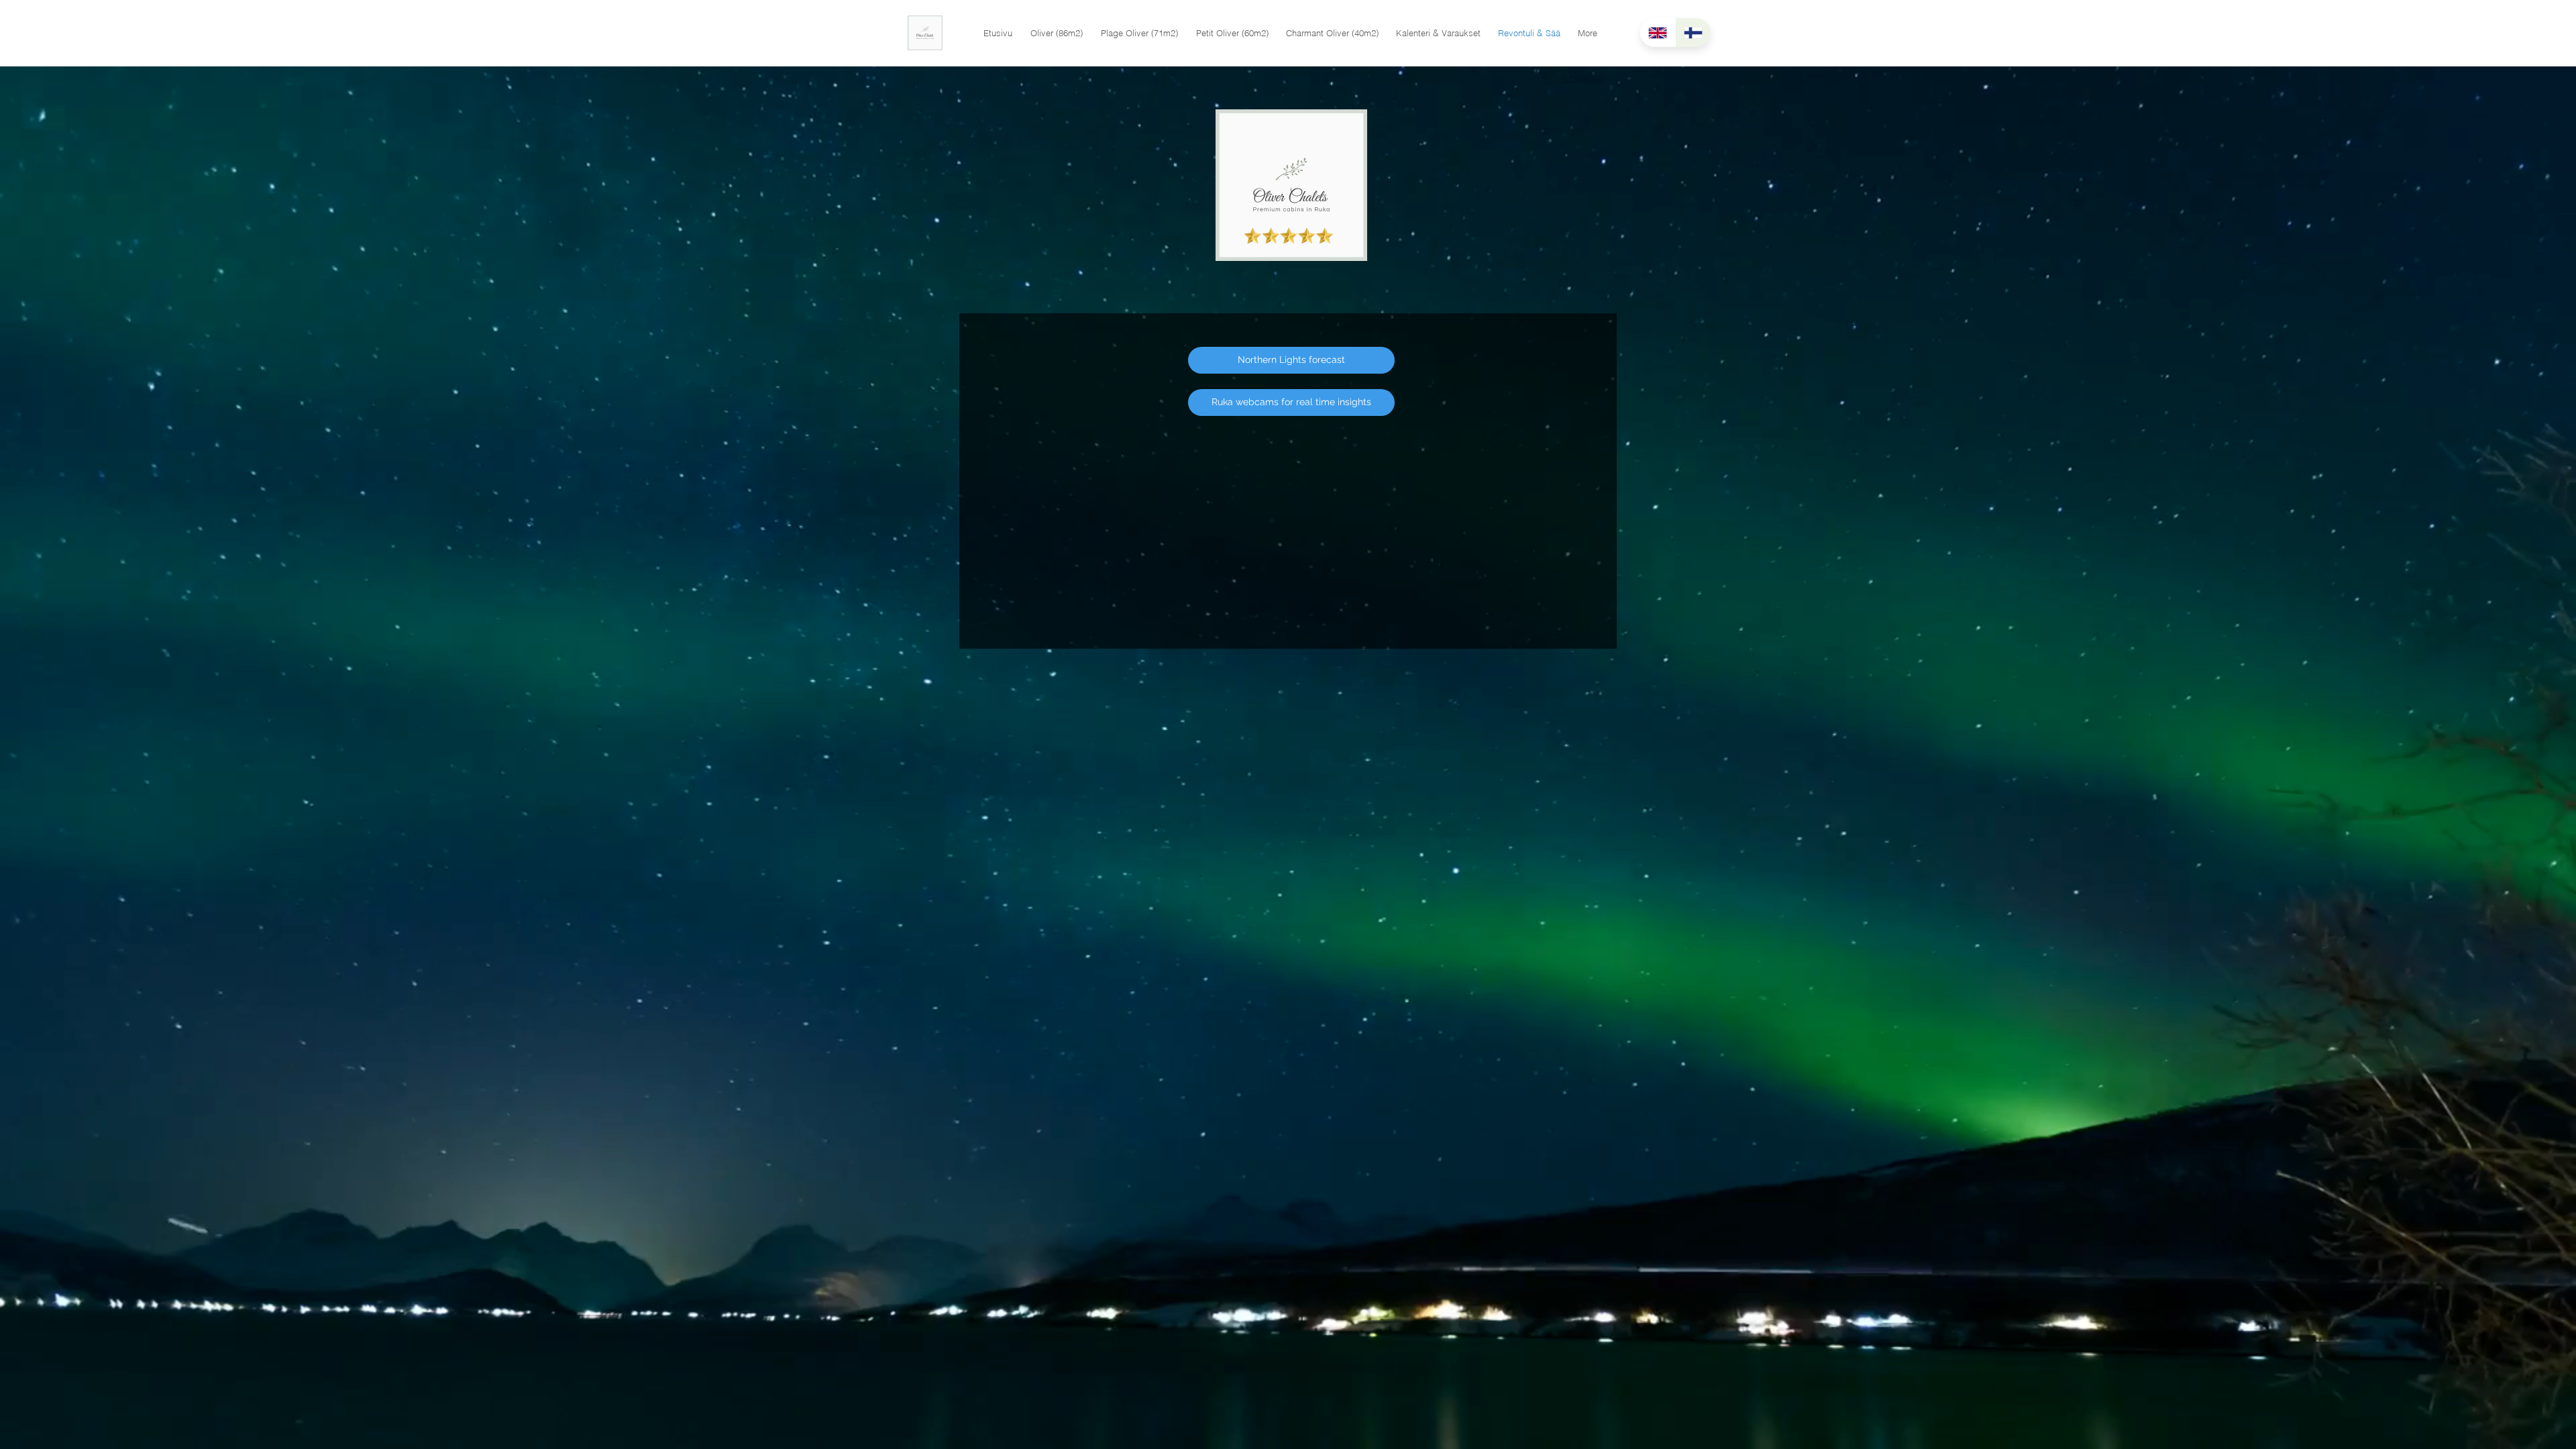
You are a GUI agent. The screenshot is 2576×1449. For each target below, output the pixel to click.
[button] (1056, 33)
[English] (1658, 33)
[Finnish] (1693, 33)
